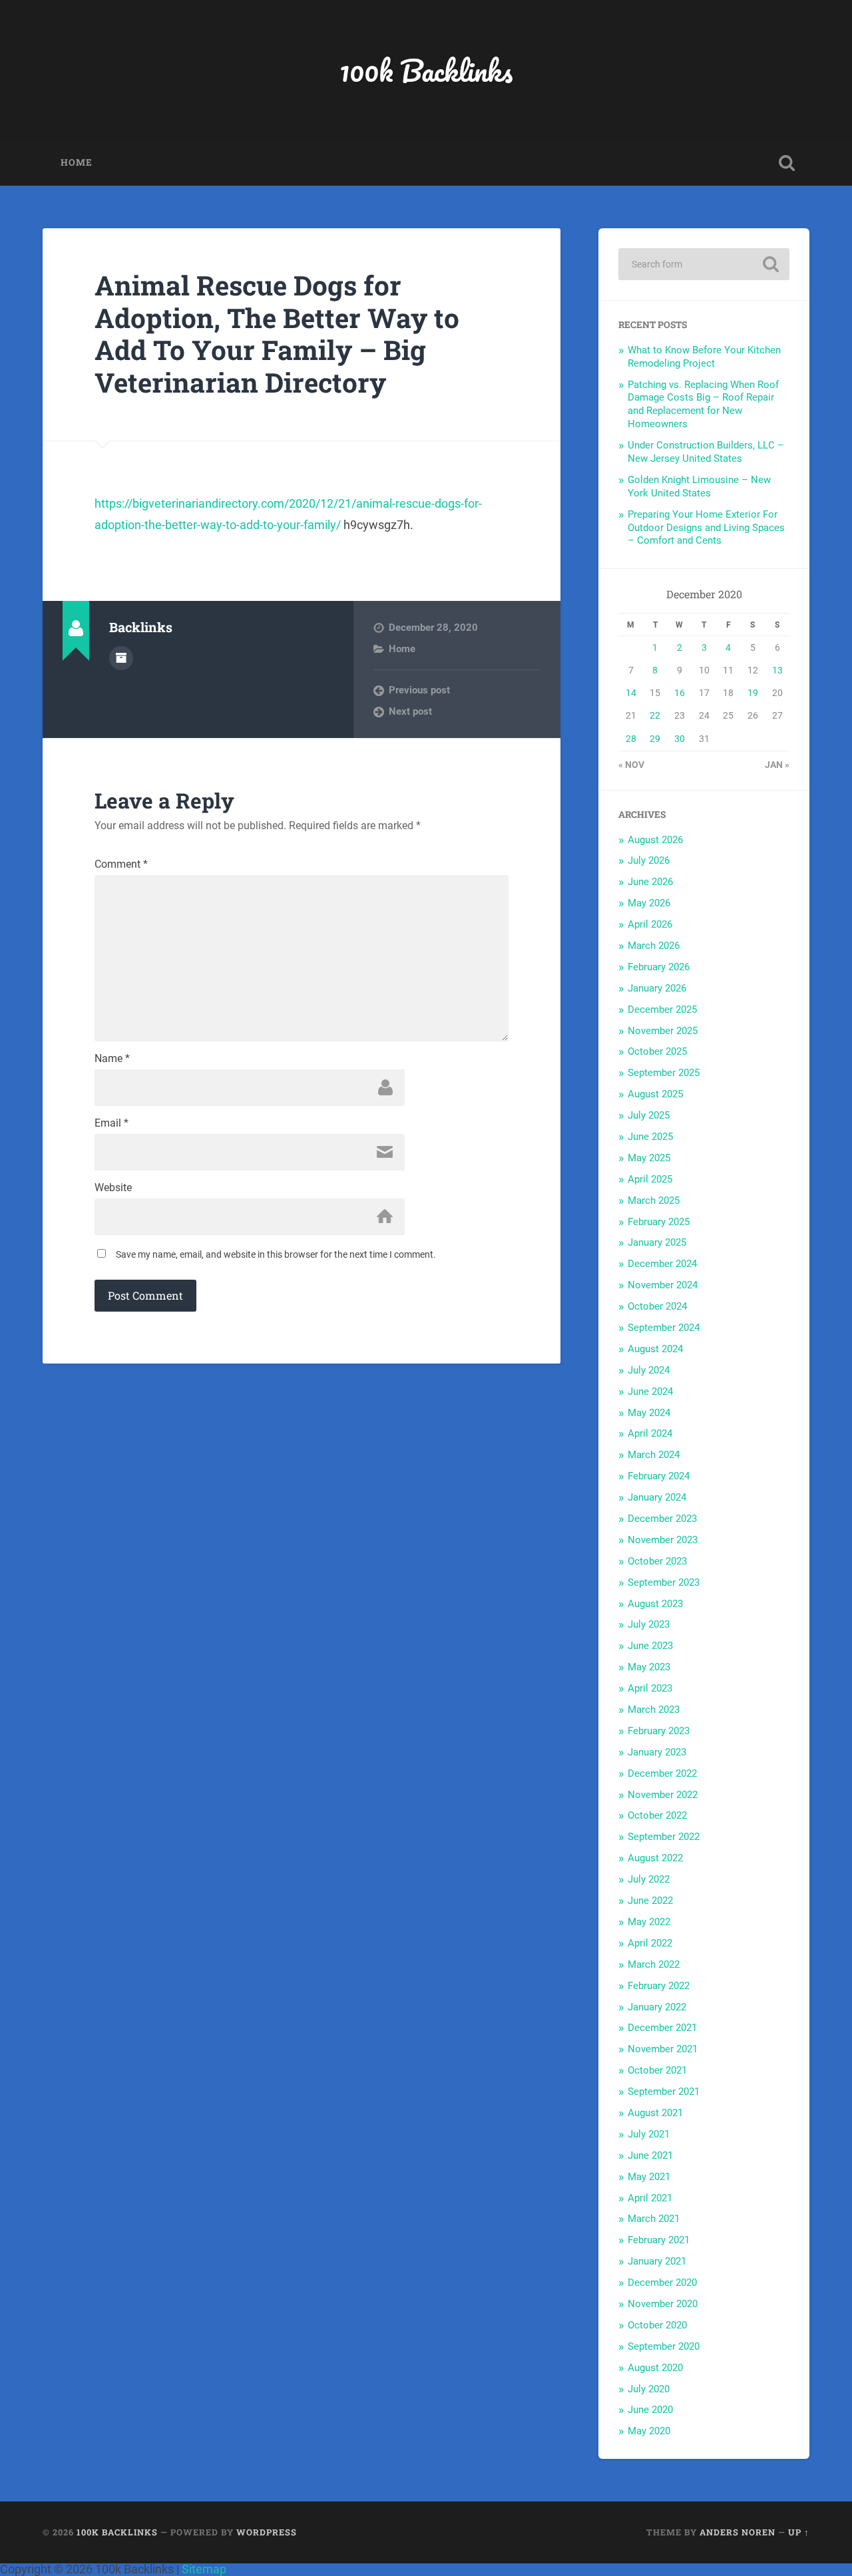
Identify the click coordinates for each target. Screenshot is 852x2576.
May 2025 (649, 1158)
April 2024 (650, 1433)
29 (655, 739)
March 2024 (654, 1455)
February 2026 (659, 967)
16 (680, 693)
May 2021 (649, 2177)
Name (112, 1059)
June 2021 (650, 2155)
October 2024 (657, 1306)
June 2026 (650, 882)
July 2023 (649, 1624)
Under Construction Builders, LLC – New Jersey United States (706, 452)
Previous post (419, 690)
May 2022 (649, 1922)
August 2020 (655, 2368)
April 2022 (650, 1943)
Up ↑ (799, 2532)
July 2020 (649, 2389)
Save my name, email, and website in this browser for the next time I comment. (276, 1254)
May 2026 (649, 903)
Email (111, 1123)
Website (113, 1188)
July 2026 (649, 860)
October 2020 (657, 2325)
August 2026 (655, 840)
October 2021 (657, 2070)
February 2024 (659, 1476)
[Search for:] (704, 264)
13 (777, 670)
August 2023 (655, 1604)
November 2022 (663, 1795)
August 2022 (655, 1858)
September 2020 (664, 2346)
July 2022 (649, 1879)
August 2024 (655, 1349)
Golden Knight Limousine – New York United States (699, 486)
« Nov (631, 765)
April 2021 (650, 2198)
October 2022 (657, 1815)
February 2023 (659, 1731)
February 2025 (659, 1222)
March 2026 (654, 946)
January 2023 (657, 1752)
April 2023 (650, 1688)
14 (631, 693)
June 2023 (650, 1646)
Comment (121, 864)
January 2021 (657, 2261)
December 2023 (662, 1519)
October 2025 (657, 1051)
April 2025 (650, 1179)
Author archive (121, 658)
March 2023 (654, 1710)
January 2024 (657, 1497)
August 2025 (655, 1094)
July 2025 (649, 1115)
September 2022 (664, 1837)
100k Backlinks (426, 70)
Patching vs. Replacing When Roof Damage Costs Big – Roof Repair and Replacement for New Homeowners (703, 405)
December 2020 (662, 2283)
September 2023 (664, 1582)
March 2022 (654, 1964)
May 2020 (649, 2431)
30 (680, 739)
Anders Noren (738, 2532)
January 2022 (657, 2007)
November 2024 (663, 1285)
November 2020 (663, 2304)
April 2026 (650, 924)
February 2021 (659, 2240)
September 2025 (664, 1073)
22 (655, 715)
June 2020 (650, 2410)
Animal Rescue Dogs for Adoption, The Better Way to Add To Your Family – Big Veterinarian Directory (277, 334)
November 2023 (663, 1540)
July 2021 (649, 2134)
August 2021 (655, 2113)
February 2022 (659, 1986)
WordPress (267, 2532)
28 (631, 739)
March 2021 (654, 2219)
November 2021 (663, 2049)
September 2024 (664, 1328)
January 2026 (657, 988)
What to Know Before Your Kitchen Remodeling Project (704, 357)
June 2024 (650, 1391)
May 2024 (649, 1413)
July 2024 (649, 1370)
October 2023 (657, 1561)
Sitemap (204, 2569)
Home (77, 162)
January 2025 (657, 1242)
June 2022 (650, 1901)
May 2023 (649, 1667)
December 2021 (662, 2028)
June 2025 (650, 1137)
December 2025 (662, 1010)
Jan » (777, 765)
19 (753, 693)
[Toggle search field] (787, 163)
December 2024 (662, 1264)
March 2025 (654, 1200)
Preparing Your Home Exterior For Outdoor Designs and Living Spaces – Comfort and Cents (706, 528)
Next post (410, 711)
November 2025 (663, 1031)
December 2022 (662, 1773)
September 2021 (664, 2092)
